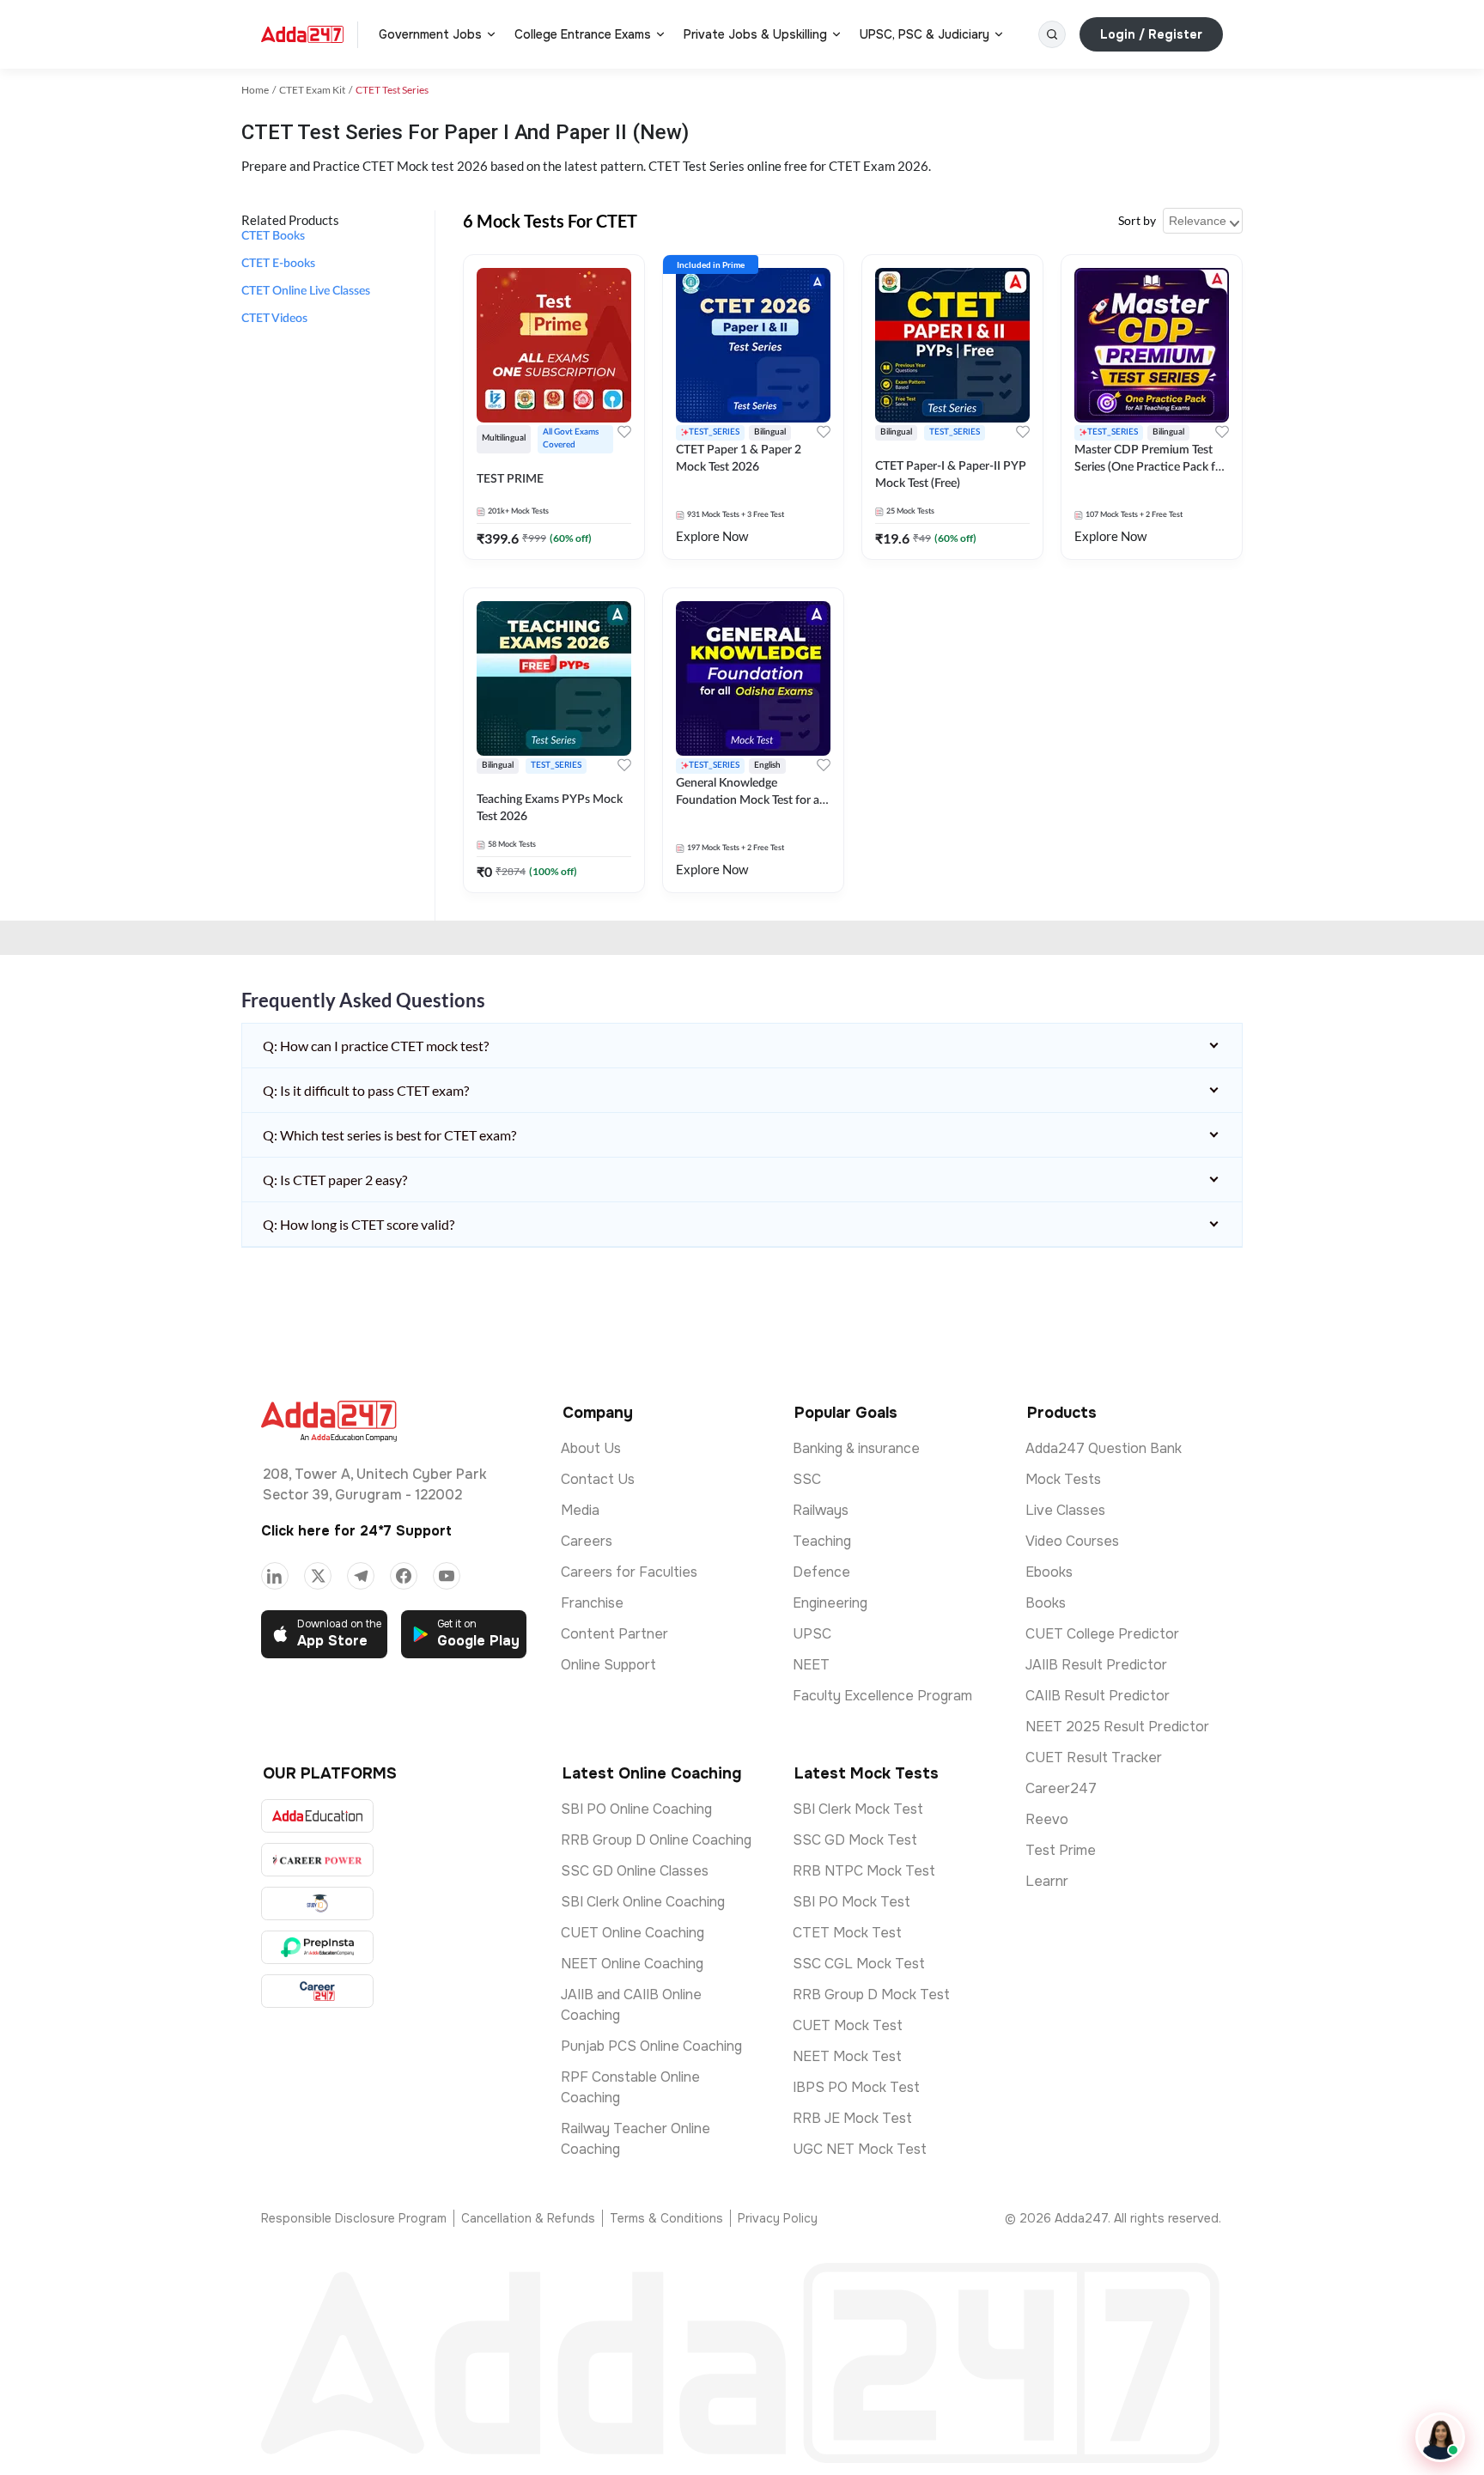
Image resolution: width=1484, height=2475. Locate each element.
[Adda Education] (317, 1816)
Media (580, 1510)
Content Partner (614, 1634)
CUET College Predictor (1102, 1634)
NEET (811, 1665)
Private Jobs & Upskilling (755, 34)
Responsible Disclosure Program (354, 2218)
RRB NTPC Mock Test (864, 1871)
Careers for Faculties (629, 1572)
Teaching (822, 1541)
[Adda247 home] (302, 34)
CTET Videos (274, 319)
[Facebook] (404, 1576)
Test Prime (1061, 1850)
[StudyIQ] (317, 1903)
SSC (807, 1479)
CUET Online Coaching (633, 1933)
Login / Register (1151, 34)
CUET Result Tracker (1094, 1757)
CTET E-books (278, 264)
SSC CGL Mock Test (859, 1964)
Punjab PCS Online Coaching (651, 2046)
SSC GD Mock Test (855, 1840)
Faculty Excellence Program (882, 1696)
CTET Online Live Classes (306, 291)
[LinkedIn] (275, 1576)
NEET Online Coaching (632, 1964)
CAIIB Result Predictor (1098, 1696)
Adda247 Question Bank (1104, 1448)
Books (1046, 1603)
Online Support (608, 1665)
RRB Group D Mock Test (871, 1995)
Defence (821, 1572)
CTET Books (273, 236)
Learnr (1047, 1881)
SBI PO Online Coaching (636, 1809)
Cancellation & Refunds (528, 2218)
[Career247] (317, 1991)
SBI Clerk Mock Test (858, 1809)
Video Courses (1072, 1541)
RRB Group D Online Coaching (656, 1840)
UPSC (812, 1634)
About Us (591, 1448)
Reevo (1047, 1819)
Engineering (830, 1603)
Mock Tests (1063, 1479)
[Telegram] (361, 1576)
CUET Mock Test (848, 2025)
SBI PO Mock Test (851, 1902)
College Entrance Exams (583, 34)
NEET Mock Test (847, 2056)
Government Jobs (430, 34)
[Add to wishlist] (624, 432)
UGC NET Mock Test (860, 2149)
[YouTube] (447, 1576)
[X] (318, 1576)
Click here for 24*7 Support (356, 1531)
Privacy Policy (778, 2218)
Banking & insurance (856, 1448)
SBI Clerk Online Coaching (643, 1902)
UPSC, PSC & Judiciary (924, 34)
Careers (587, 1541)
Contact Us (598, 1479)
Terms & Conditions (666, 2218)
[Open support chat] (1440, 2437)
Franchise (592, 1603)
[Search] (1052, 34)
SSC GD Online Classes (635, 1871)
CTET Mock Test (847, 1933)
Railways (821, 1510)
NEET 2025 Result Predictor (1117, 1727)
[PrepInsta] (317, 1947)
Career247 (1061, 1788)
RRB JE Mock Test (852, 2118)
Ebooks (1049, 1572)
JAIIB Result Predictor (1096, 1665)
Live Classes (1065, 1510)
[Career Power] (317, 1860)
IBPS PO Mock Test (856, 2087)
